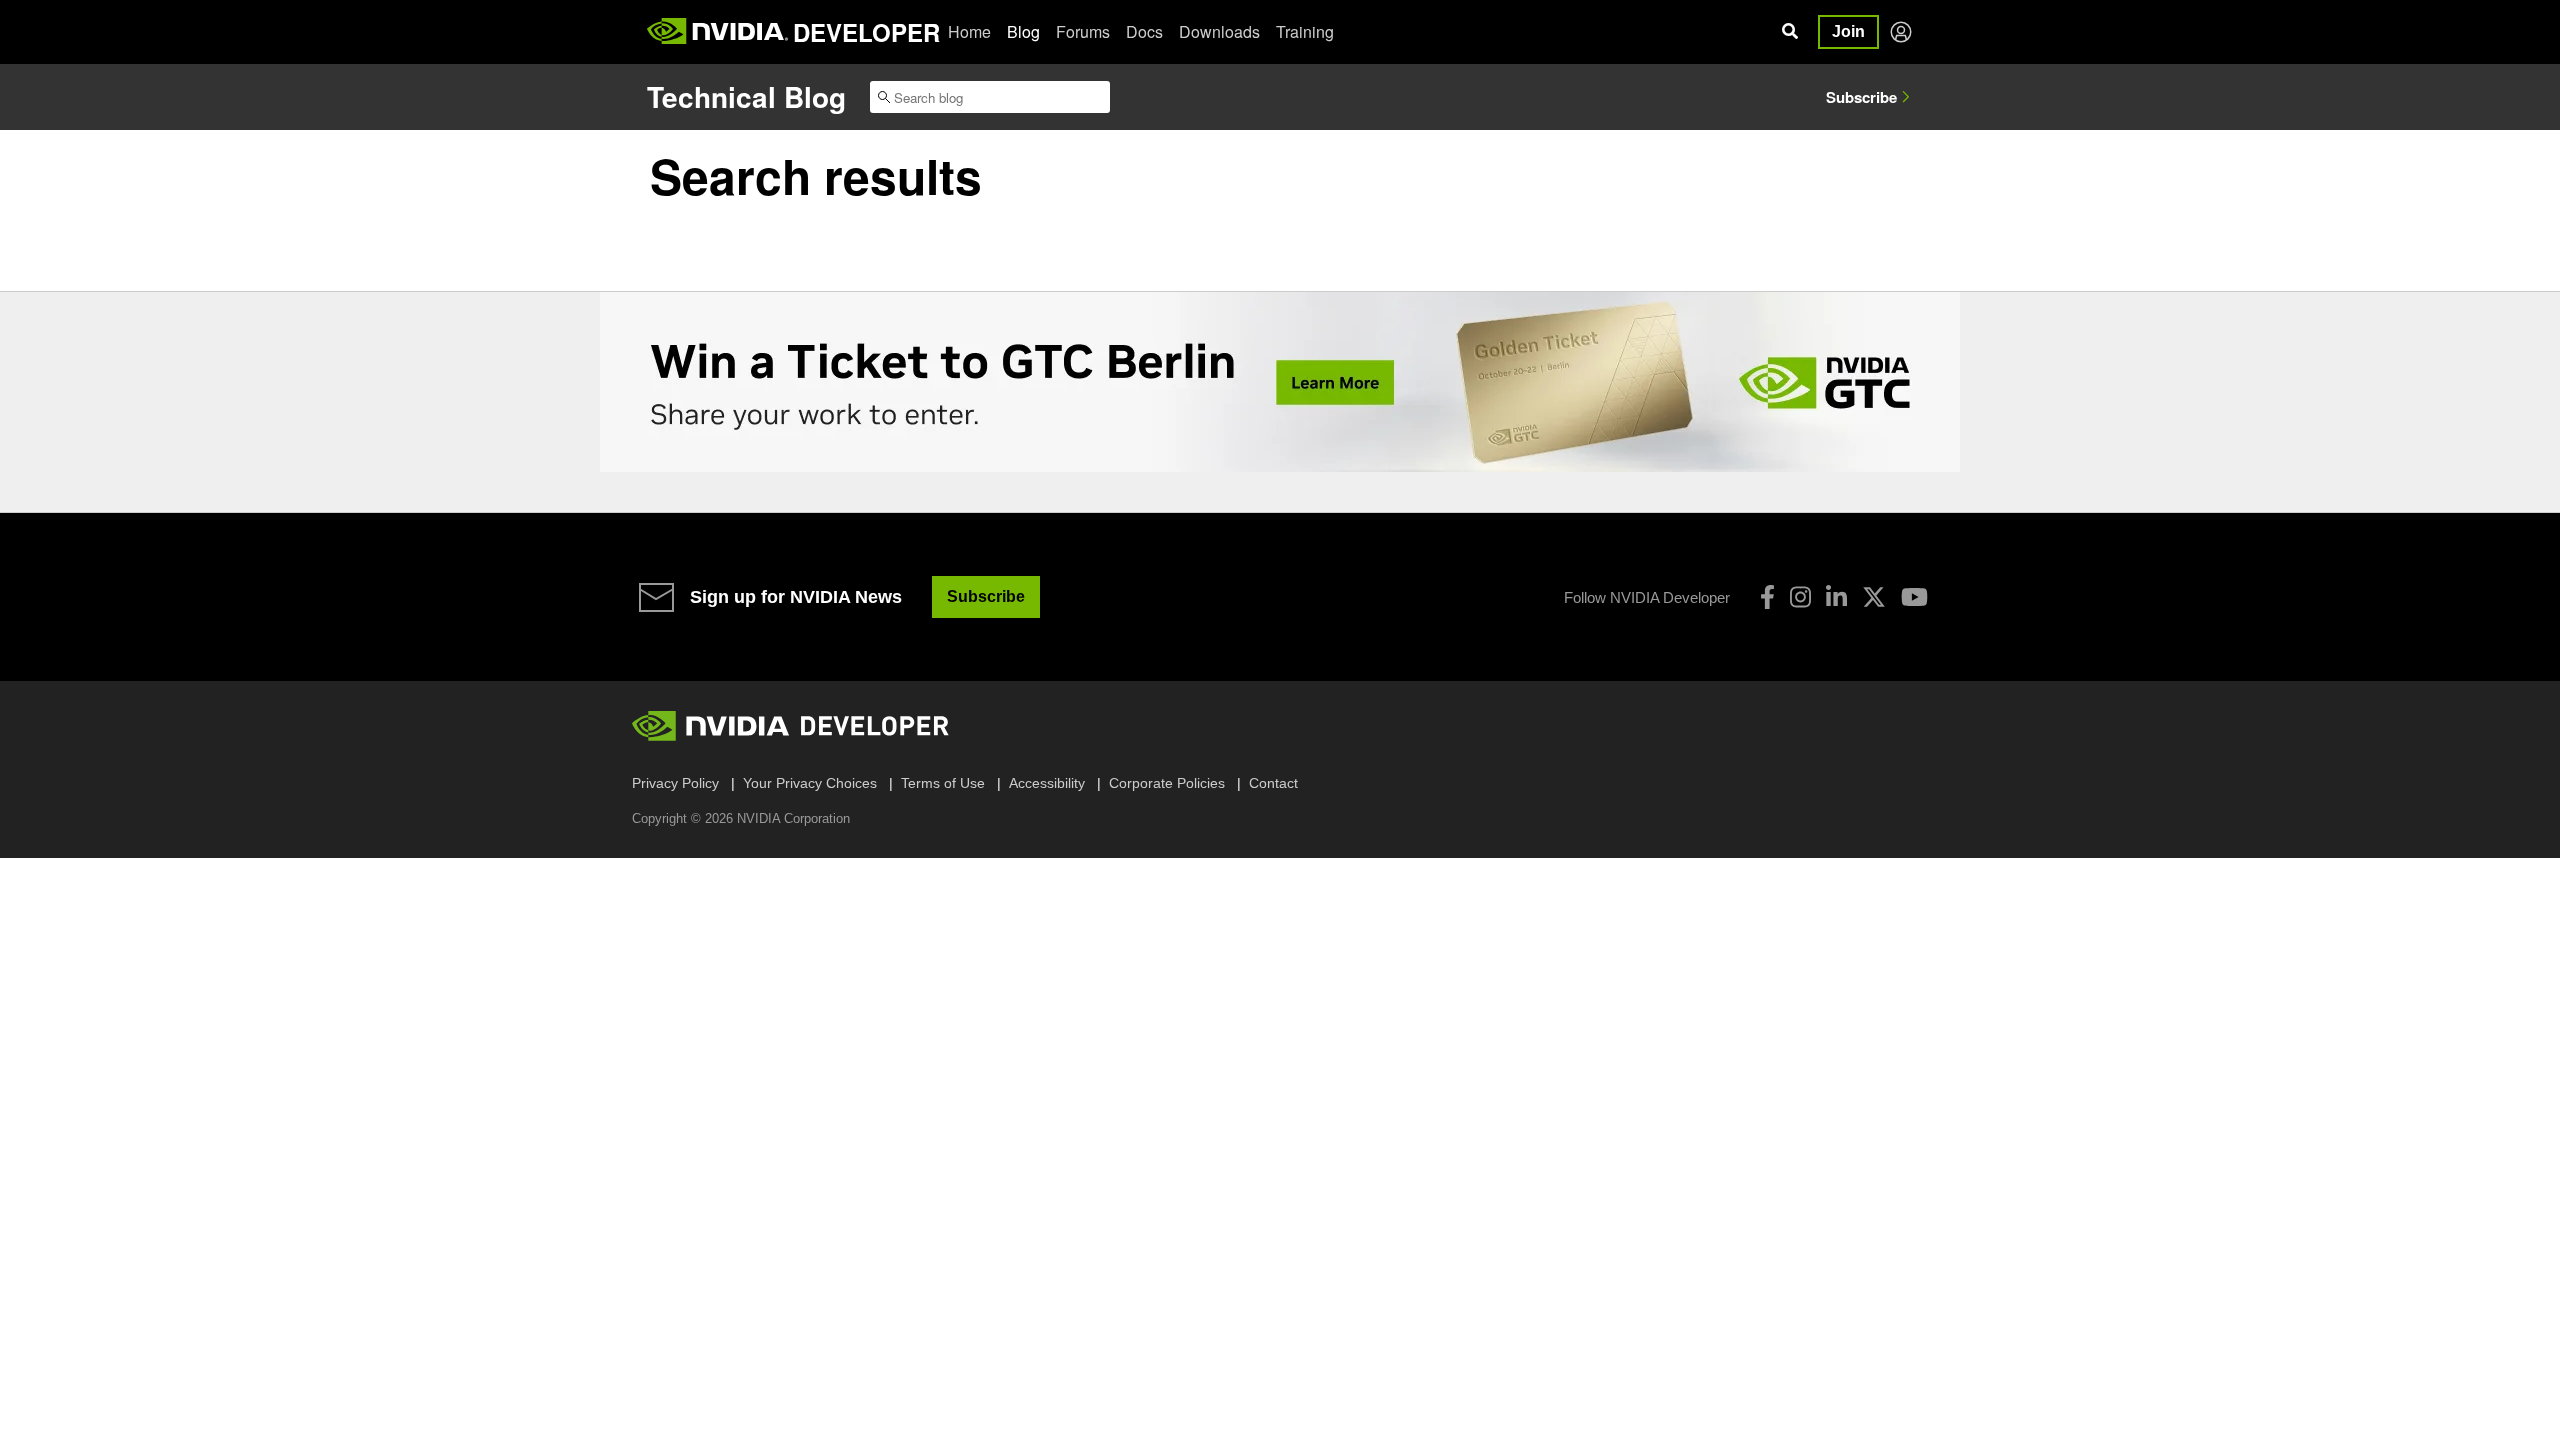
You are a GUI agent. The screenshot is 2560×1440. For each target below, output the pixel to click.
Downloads (1219, 31)
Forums (1083, 31)
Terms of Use (943, 783)
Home (969, 31)
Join (1848, 31)
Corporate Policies (1167, 783)
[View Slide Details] (1280, 382)
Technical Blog (746, 96)
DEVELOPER (866, 32)
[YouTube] (1914, 597)
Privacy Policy (675, 783)
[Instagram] (1800, 597)
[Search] (1790, 32)
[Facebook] (1767, 597)
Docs (1144, 31)
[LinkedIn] (1836, 597)
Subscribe (1861, 97)
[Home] (717, 32)
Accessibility (1047, 783)
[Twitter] (1874, 597)
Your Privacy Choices (810, 783)
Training (1305, 31)
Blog (1023, 31)
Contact (1273, 783)
